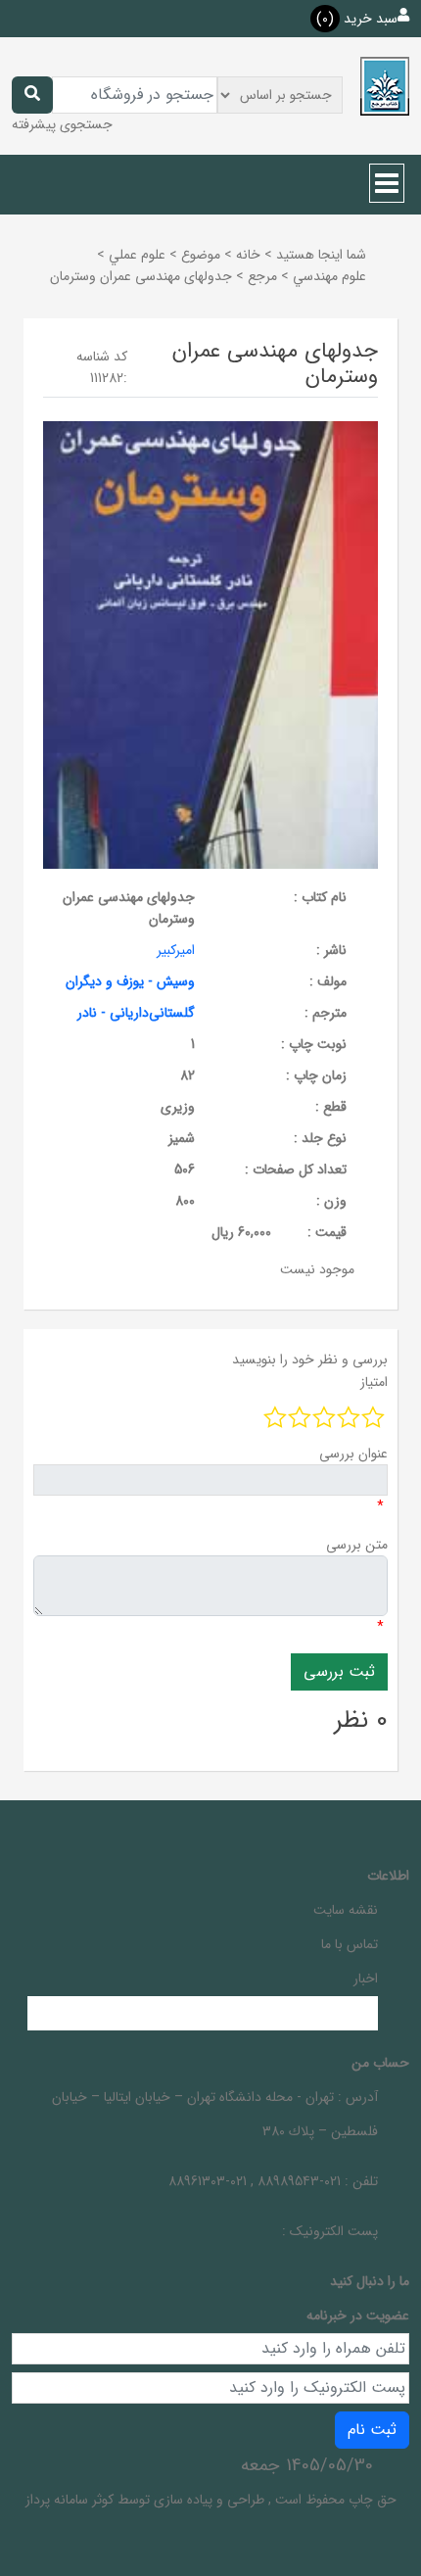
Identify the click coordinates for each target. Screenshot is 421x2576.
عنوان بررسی (353, 1454)
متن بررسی (357, 1545)
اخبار (366, 1979)
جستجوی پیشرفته (62, 124)
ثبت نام (372, 2430)
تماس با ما (350, 1944)
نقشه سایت (346, 1910)
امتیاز (374, 1382)
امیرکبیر (176, 950)
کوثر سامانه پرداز (70, 2500)
